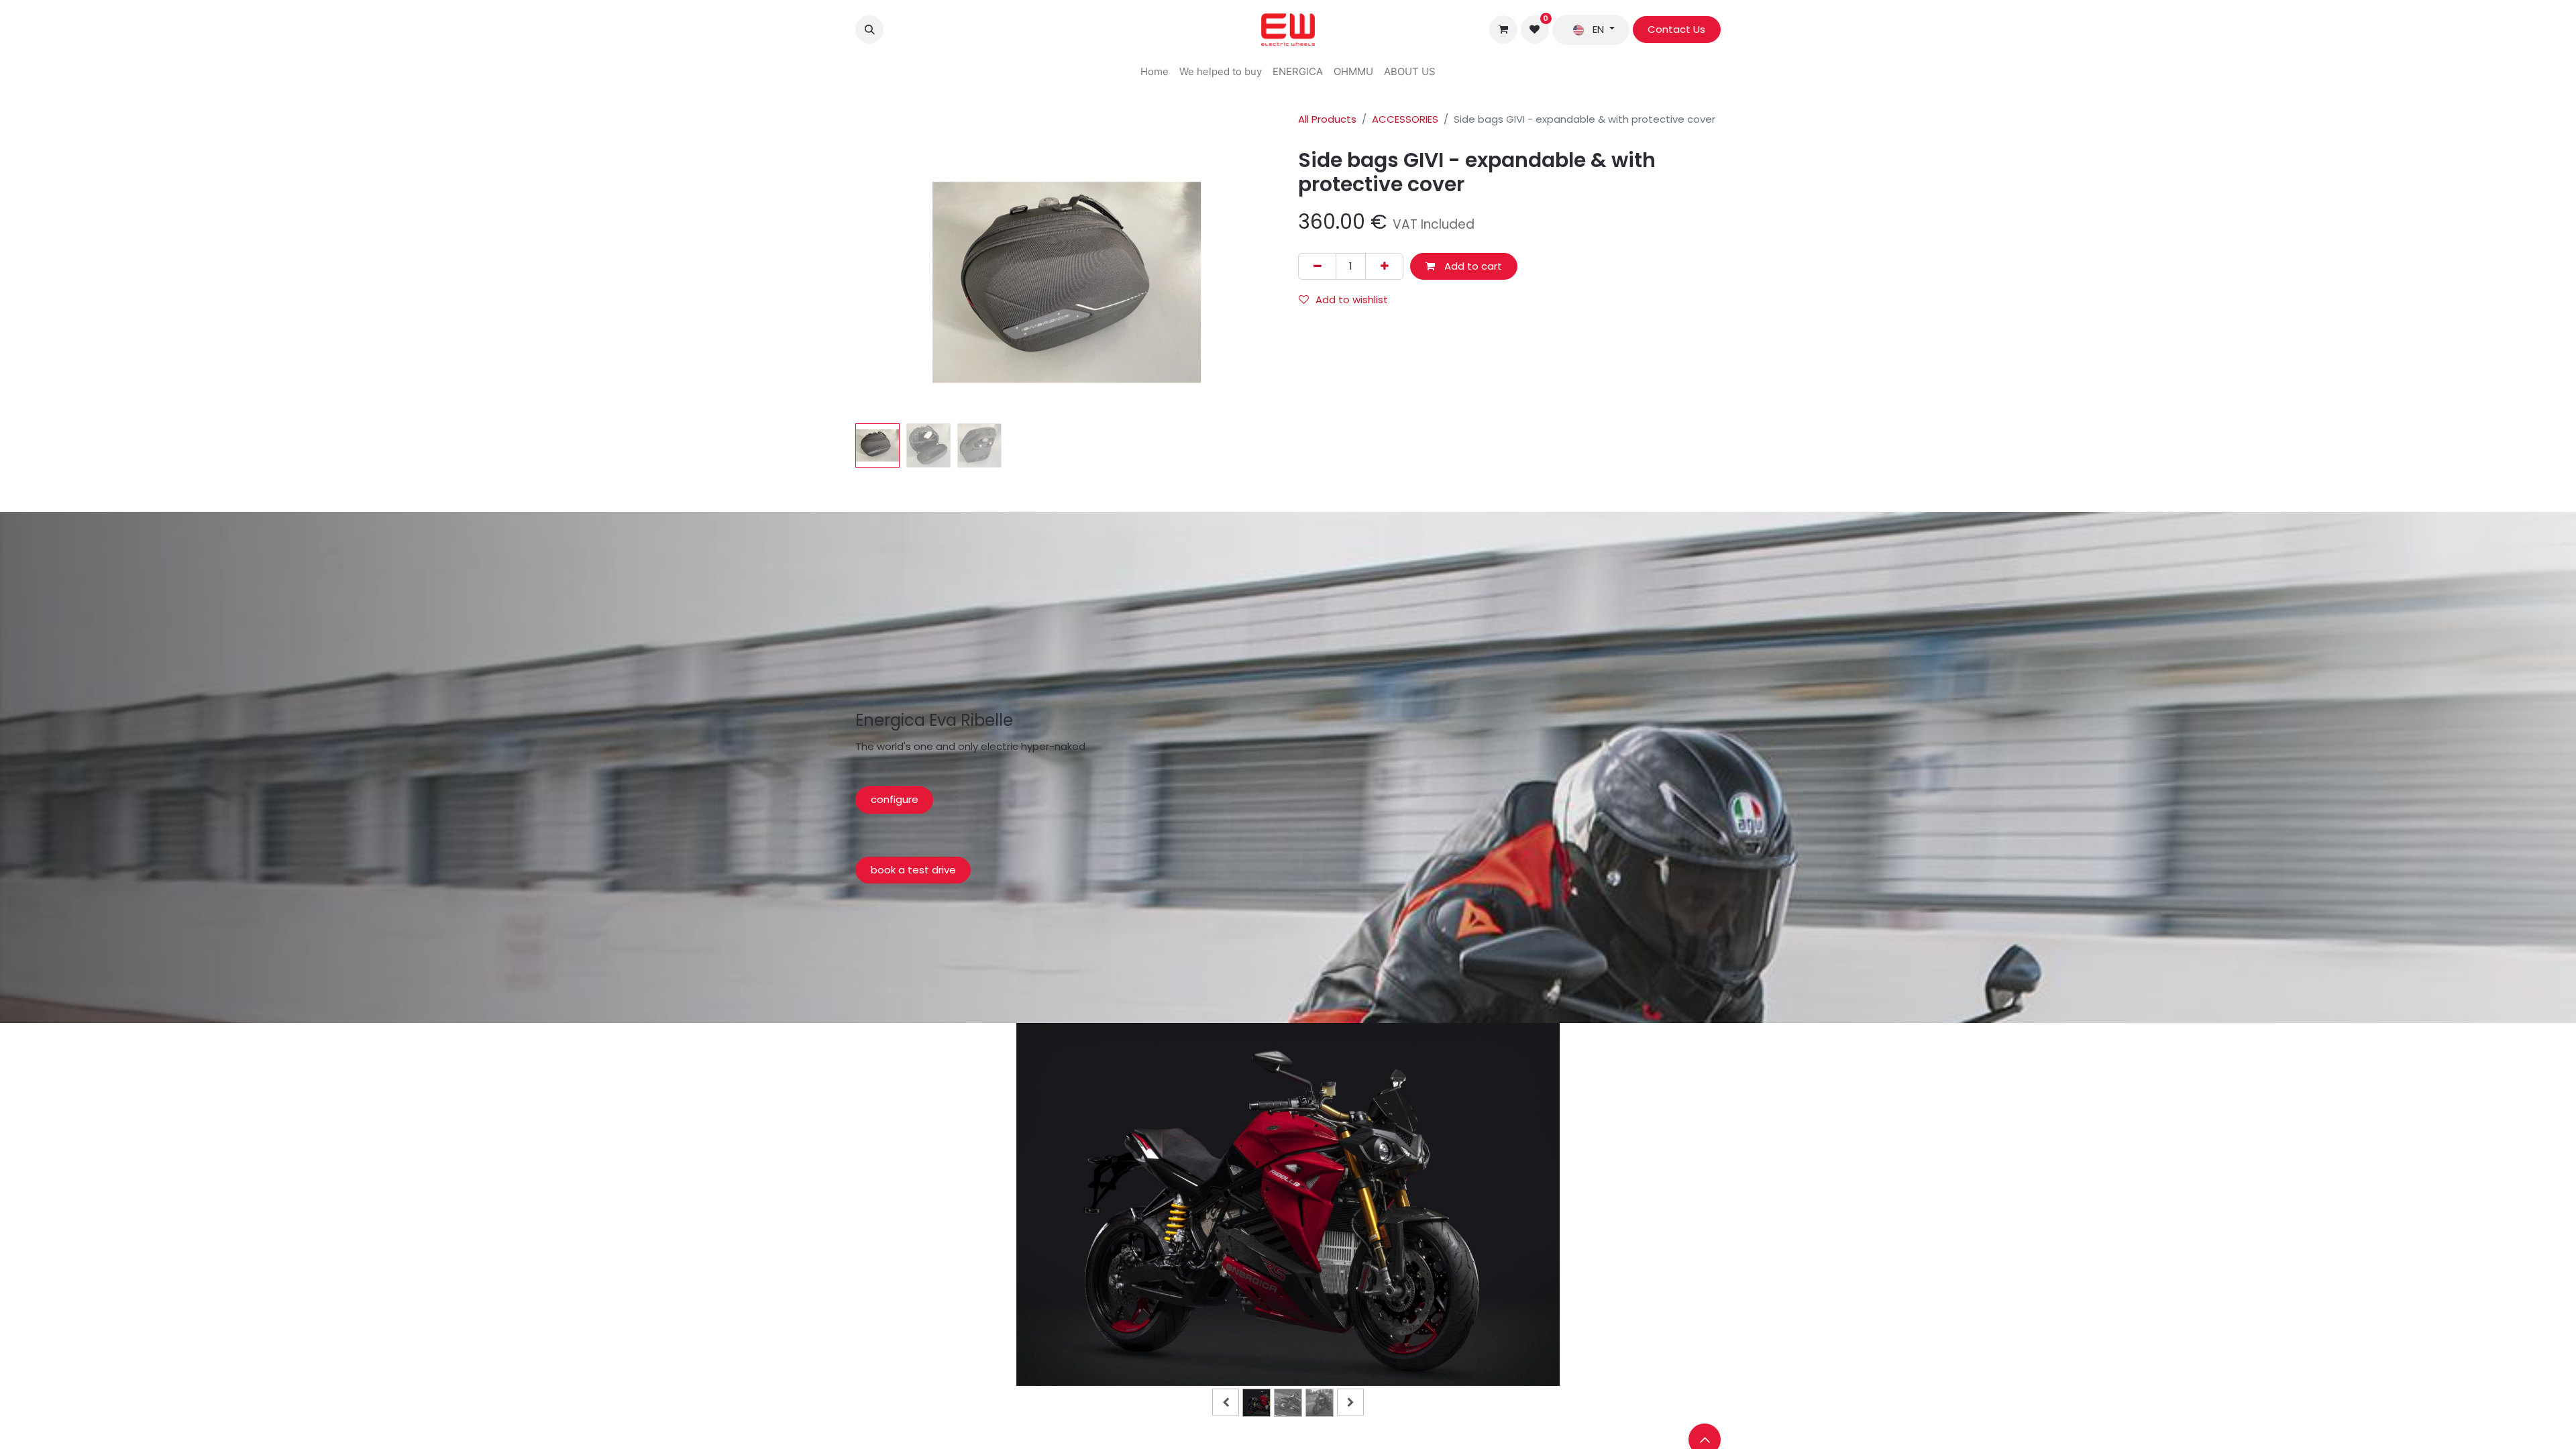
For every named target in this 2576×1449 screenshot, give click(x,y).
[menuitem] (1155, 72)
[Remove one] (1317, 267)
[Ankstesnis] (927, 1226)
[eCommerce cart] (1503, 30)
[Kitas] (1649, 1226)
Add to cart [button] (1472, 266)
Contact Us (1676, 29)
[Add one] (1384, 267)
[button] (869, 30)
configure (895, 799)
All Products (1327, 119)
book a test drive (913, 870)
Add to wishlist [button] (1352, 300)
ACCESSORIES (1405, 119)
